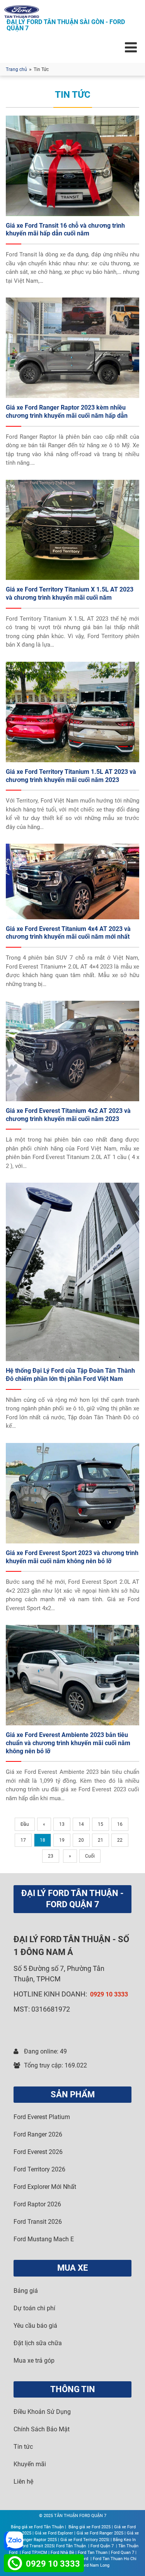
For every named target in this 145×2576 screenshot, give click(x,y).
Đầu (25, 1824)
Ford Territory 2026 (39, 2169)
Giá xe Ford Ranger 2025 (100, 2533)
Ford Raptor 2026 (37, 2204)
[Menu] (131, 47)
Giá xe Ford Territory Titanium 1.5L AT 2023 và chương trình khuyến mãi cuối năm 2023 (71, 776)
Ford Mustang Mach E (44, 2239)
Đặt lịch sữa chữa (38, 2343)
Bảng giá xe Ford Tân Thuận (37, 2527)
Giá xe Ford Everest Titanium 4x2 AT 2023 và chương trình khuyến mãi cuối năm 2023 (68, 1115)
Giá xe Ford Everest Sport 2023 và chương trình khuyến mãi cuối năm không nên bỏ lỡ (72, 1557)
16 (120, 1824)
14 (81, 1824)
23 (51, 1856)
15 (101, 1824)
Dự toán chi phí (34, 2308)
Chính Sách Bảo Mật (42, 2429)
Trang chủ (16, 69)
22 (120, 1840)
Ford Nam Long (95, 2565)
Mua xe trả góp (34, 2361)
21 (101, 1840)
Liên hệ (23, 2482)
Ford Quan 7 (123, 2553)
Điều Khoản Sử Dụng (42, 2412)
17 (23, 1840)
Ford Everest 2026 (38, 2152)
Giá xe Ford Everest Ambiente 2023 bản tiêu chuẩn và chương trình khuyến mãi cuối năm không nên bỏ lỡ (68, 1743)
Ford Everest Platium (42, 2117)
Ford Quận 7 (103, 2546)
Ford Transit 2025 (37, 2546)
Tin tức (23, 2447)
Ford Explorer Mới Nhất (45, 2187)
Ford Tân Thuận (72, 2546)
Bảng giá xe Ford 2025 (90, 2527)
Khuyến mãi (30, 2464)
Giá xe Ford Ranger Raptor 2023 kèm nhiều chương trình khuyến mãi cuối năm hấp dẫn (67, 412)
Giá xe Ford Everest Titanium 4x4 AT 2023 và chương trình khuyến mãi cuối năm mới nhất (68, 933)
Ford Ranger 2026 (38, 2134)
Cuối (90, 1856)
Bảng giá (26, 2291)
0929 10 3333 (109, 1994)
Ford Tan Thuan (93, 2553)
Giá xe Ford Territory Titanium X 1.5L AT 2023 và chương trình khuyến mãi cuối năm (70, 593)
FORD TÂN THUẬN (75, 1939)
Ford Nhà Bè (62, 2553)
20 (81, 1840)
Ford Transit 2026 (38, 2222)
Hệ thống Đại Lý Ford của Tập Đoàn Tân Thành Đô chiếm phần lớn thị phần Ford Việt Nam (70, 1375)
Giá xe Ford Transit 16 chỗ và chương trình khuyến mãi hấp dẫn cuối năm (65, 230)
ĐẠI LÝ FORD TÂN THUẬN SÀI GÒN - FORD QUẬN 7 (66, 25)
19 (62, 1840)
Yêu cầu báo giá (35, 2326)
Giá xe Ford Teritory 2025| (85, 2540)
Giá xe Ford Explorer (54, 2533)
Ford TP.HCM (35, 2553)
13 (62, 1824)
